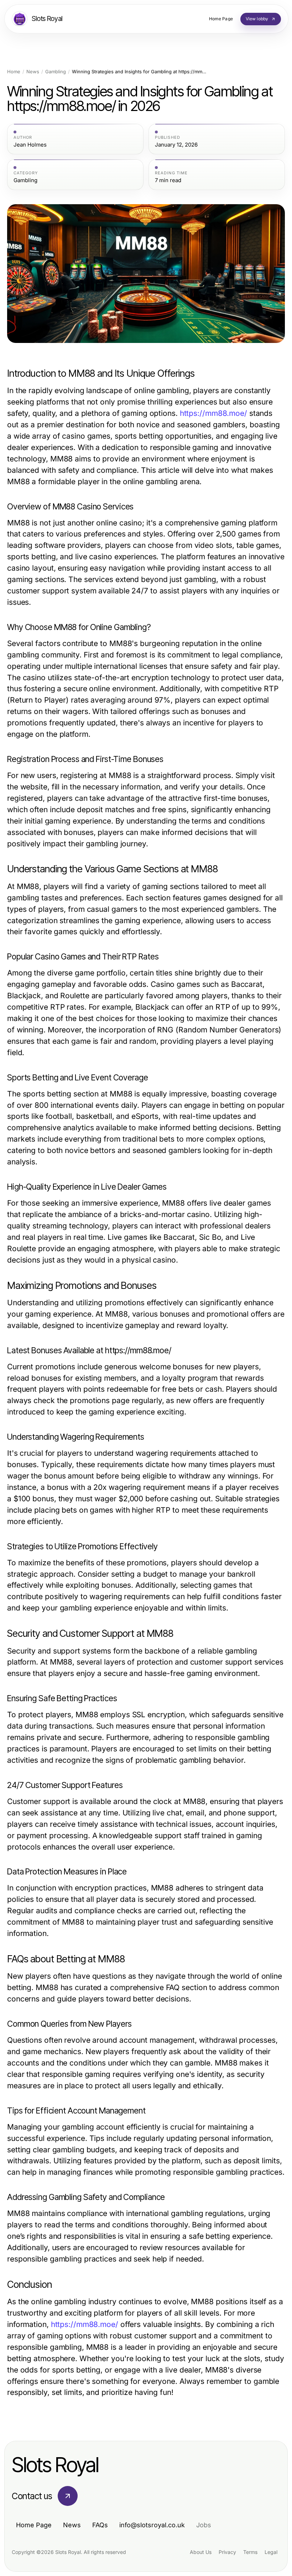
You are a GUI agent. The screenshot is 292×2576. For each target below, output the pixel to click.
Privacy (227, 2552)
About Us (201, 2552)
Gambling (56, 72)
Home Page (34, 2525)
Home (14, 72)
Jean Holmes (30, 145)
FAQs (100, 2525)
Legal (271, 2552)
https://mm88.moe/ (213, 413)
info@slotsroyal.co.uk (152, 2525)
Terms (250, 2552)
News (33, 72)
